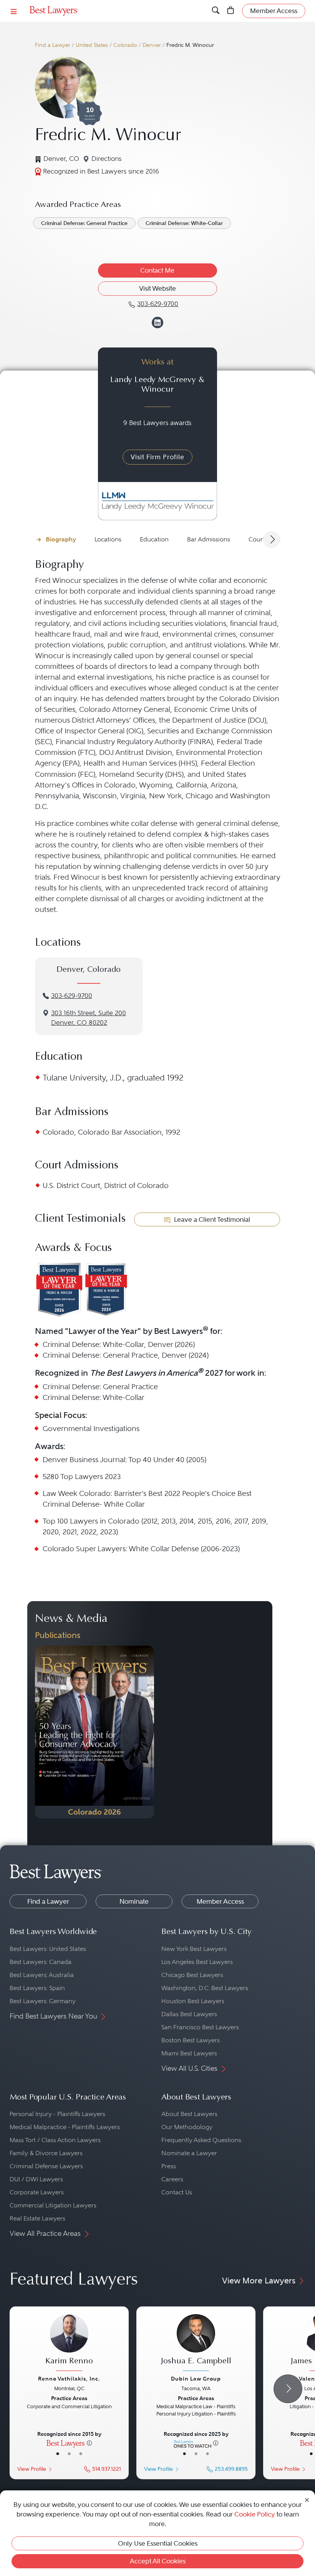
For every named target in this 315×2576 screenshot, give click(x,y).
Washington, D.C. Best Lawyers (205, 1988)
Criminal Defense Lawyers (46, 2166)
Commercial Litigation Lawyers (53, 2205)
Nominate (134, 1901)
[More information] (89, 2443)
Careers (172, 2179)
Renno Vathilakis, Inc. (69, 2379)
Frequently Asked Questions (201, 2140)
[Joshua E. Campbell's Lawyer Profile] (196, 2344)
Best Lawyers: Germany (43, 2001)
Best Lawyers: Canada (41, 1962)
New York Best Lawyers (194, 1949)
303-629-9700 (72, 996)
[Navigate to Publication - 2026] (94, 1732)
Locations (108, 539)
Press (169, 2166)
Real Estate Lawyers (37, 2218)
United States (92, 45)
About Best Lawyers (189, 2114)
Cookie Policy (255, 2514)
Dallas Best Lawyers (189, 2014)
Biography (61, 539)
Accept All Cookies (158, 2561)
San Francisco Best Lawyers (200, 2027)
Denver (152, 45)
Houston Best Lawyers (193, 2001)
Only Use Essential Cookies (158, 2543)
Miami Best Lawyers (189, 2053)
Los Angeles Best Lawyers (197, 1962)
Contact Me (157, 270)
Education (154, 539)
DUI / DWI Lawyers (36, 2179)
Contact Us (177, 2192)
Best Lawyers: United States (48, 1949)
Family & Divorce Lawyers (46, 2153)
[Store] (231, 11)
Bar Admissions (209, 539)
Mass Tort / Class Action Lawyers (55, 2140)
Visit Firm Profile (157, 457)
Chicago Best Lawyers (192, 1975)
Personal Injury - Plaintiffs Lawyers (57, 2114)
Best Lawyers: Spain (37, 1988)
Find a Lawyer (53, 45)
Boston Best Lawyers (191, 2040)
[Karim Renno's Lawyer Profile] (69, 2344)
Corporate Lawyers (37, 2192)
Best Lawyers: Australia (42, 1975)
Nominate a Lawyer (189, 2153)
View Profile (32, 2469)
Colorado (125, 45)
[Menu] (14, 11)
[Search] (216, 11)
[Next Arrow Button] (272, 539)
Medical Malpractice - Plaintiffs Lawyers (65, 2127)
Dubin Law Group (196, 2379)
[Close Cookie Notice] (307, 2499)
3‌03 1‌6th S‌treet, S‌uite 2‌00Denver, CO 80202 (89, 1018)
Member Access (220, 1901)
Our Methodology (187, 2127)
